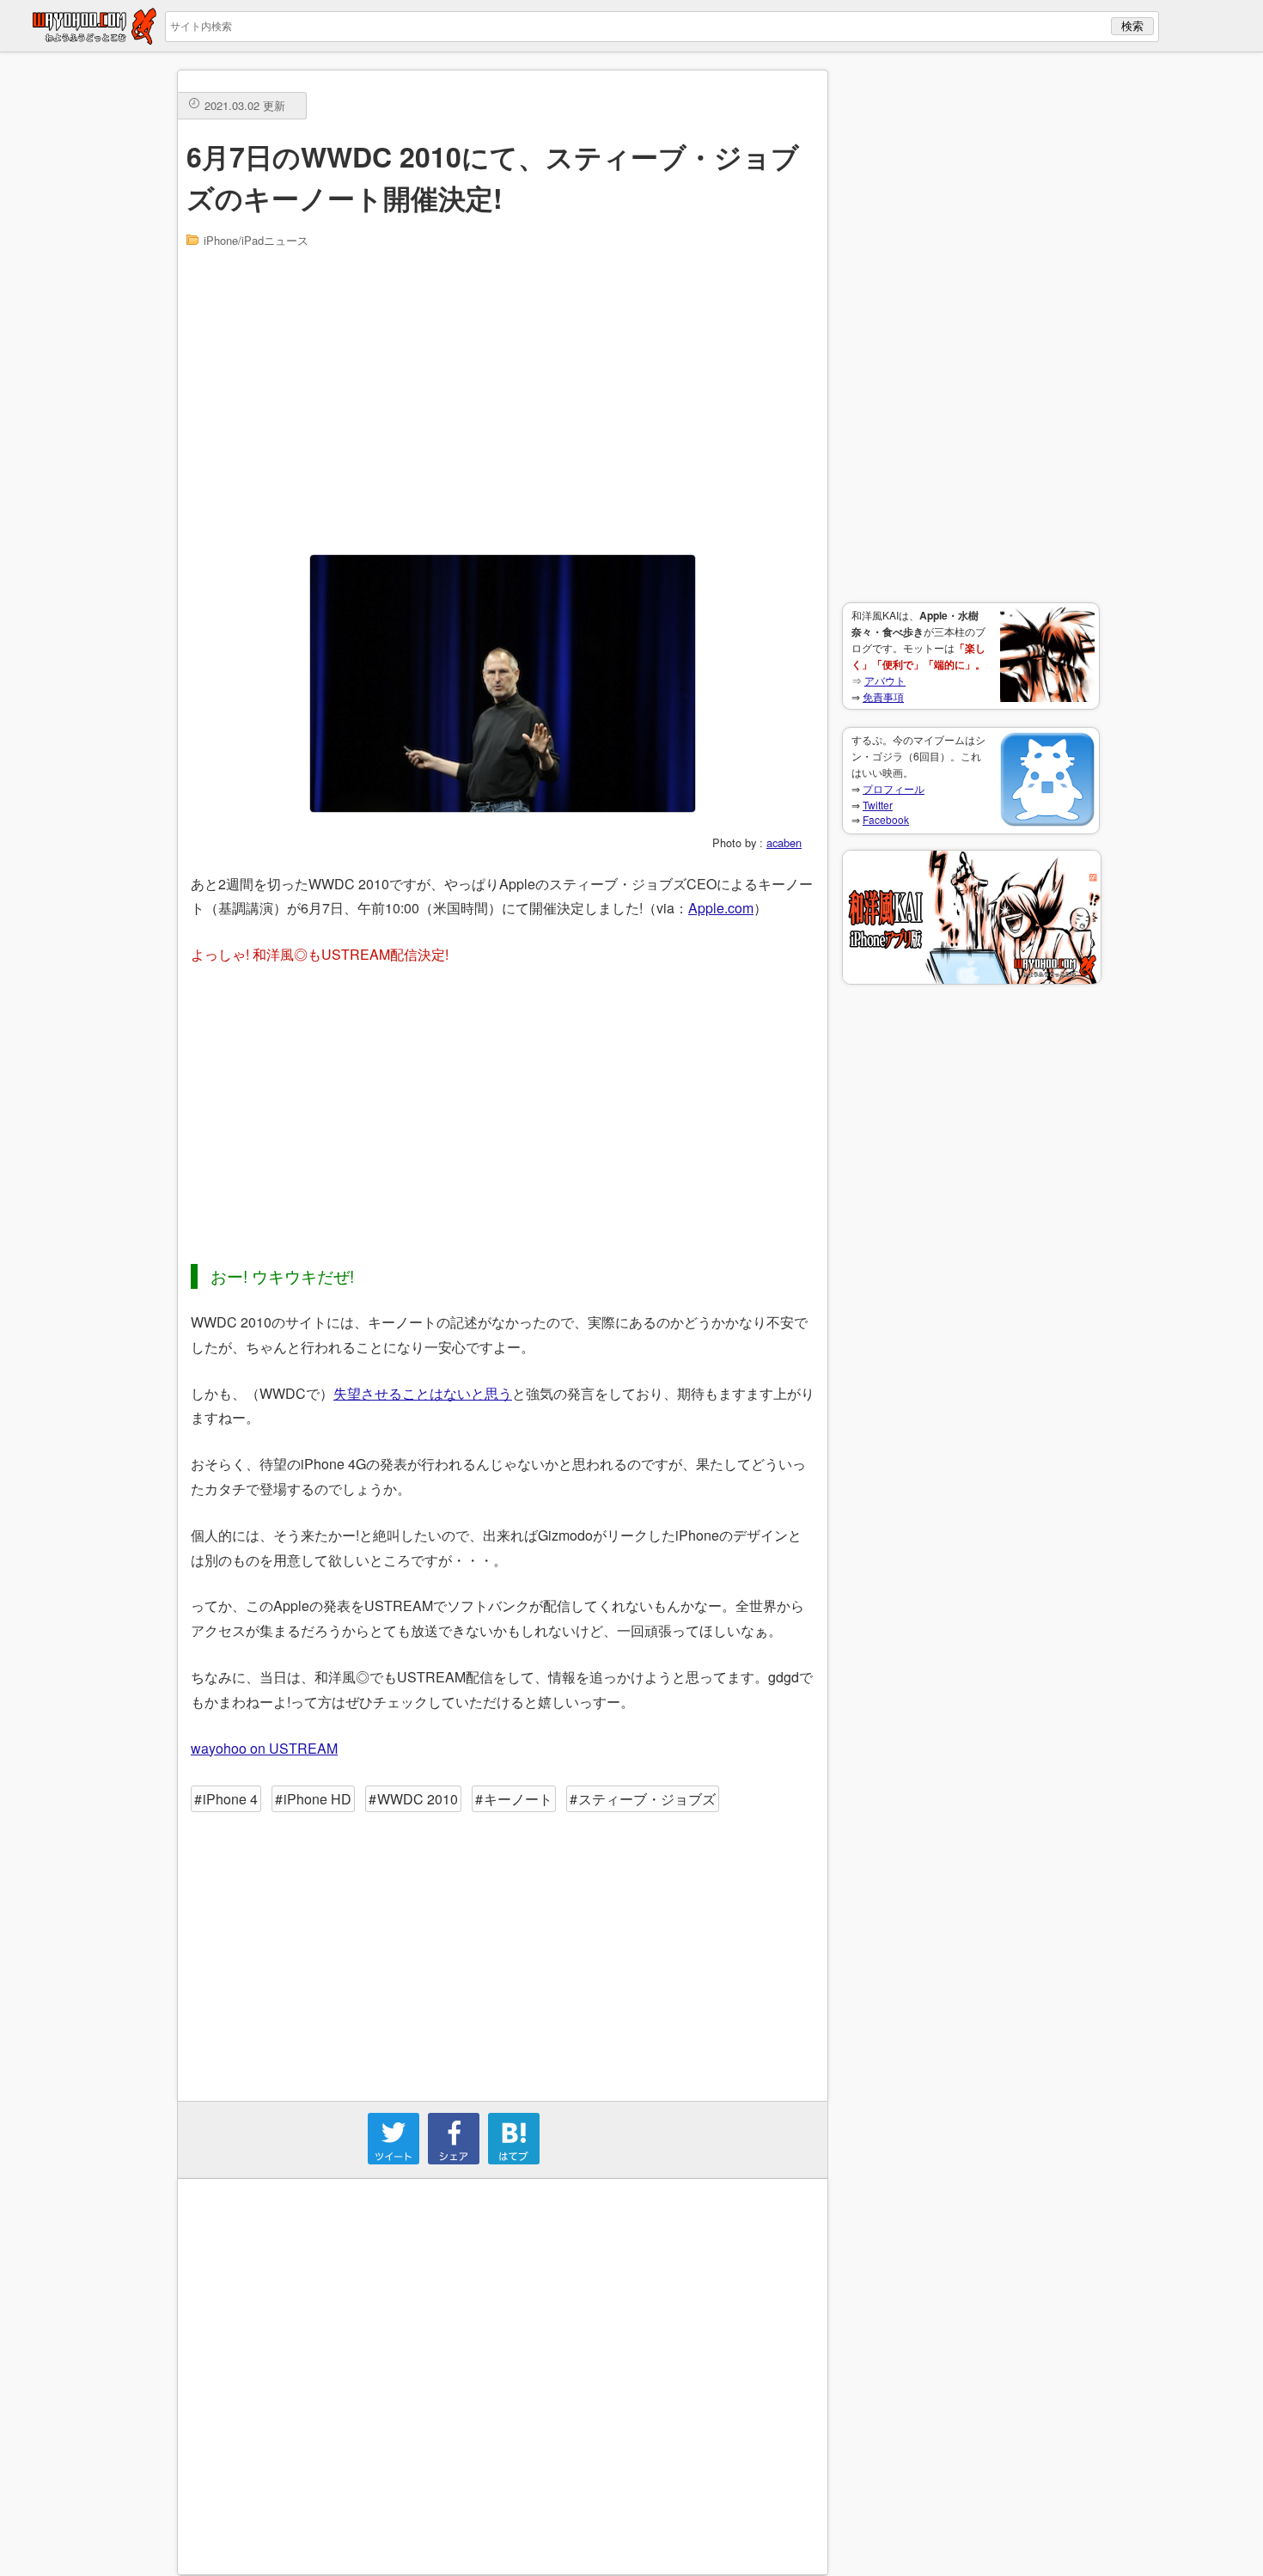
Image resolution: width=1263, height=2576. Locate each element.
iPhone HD (317, 1799)
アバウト (885, 680)
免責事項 (883, 696)
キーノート (518, 1799)
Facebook (886, 819)
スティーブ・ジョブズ (647, 1799)
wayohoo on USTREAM (264, 1748)
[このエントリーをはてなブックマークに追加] (514, 2159)
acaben (784, 842)
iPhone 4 (230, 1799)
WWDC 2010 (418, 1799)
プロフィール (894, 788)
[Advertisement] (971, 327)
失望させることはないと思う (423, 1393)
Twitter (878, 805)
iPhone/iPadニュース (256, 240)
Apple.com (721, 908)
